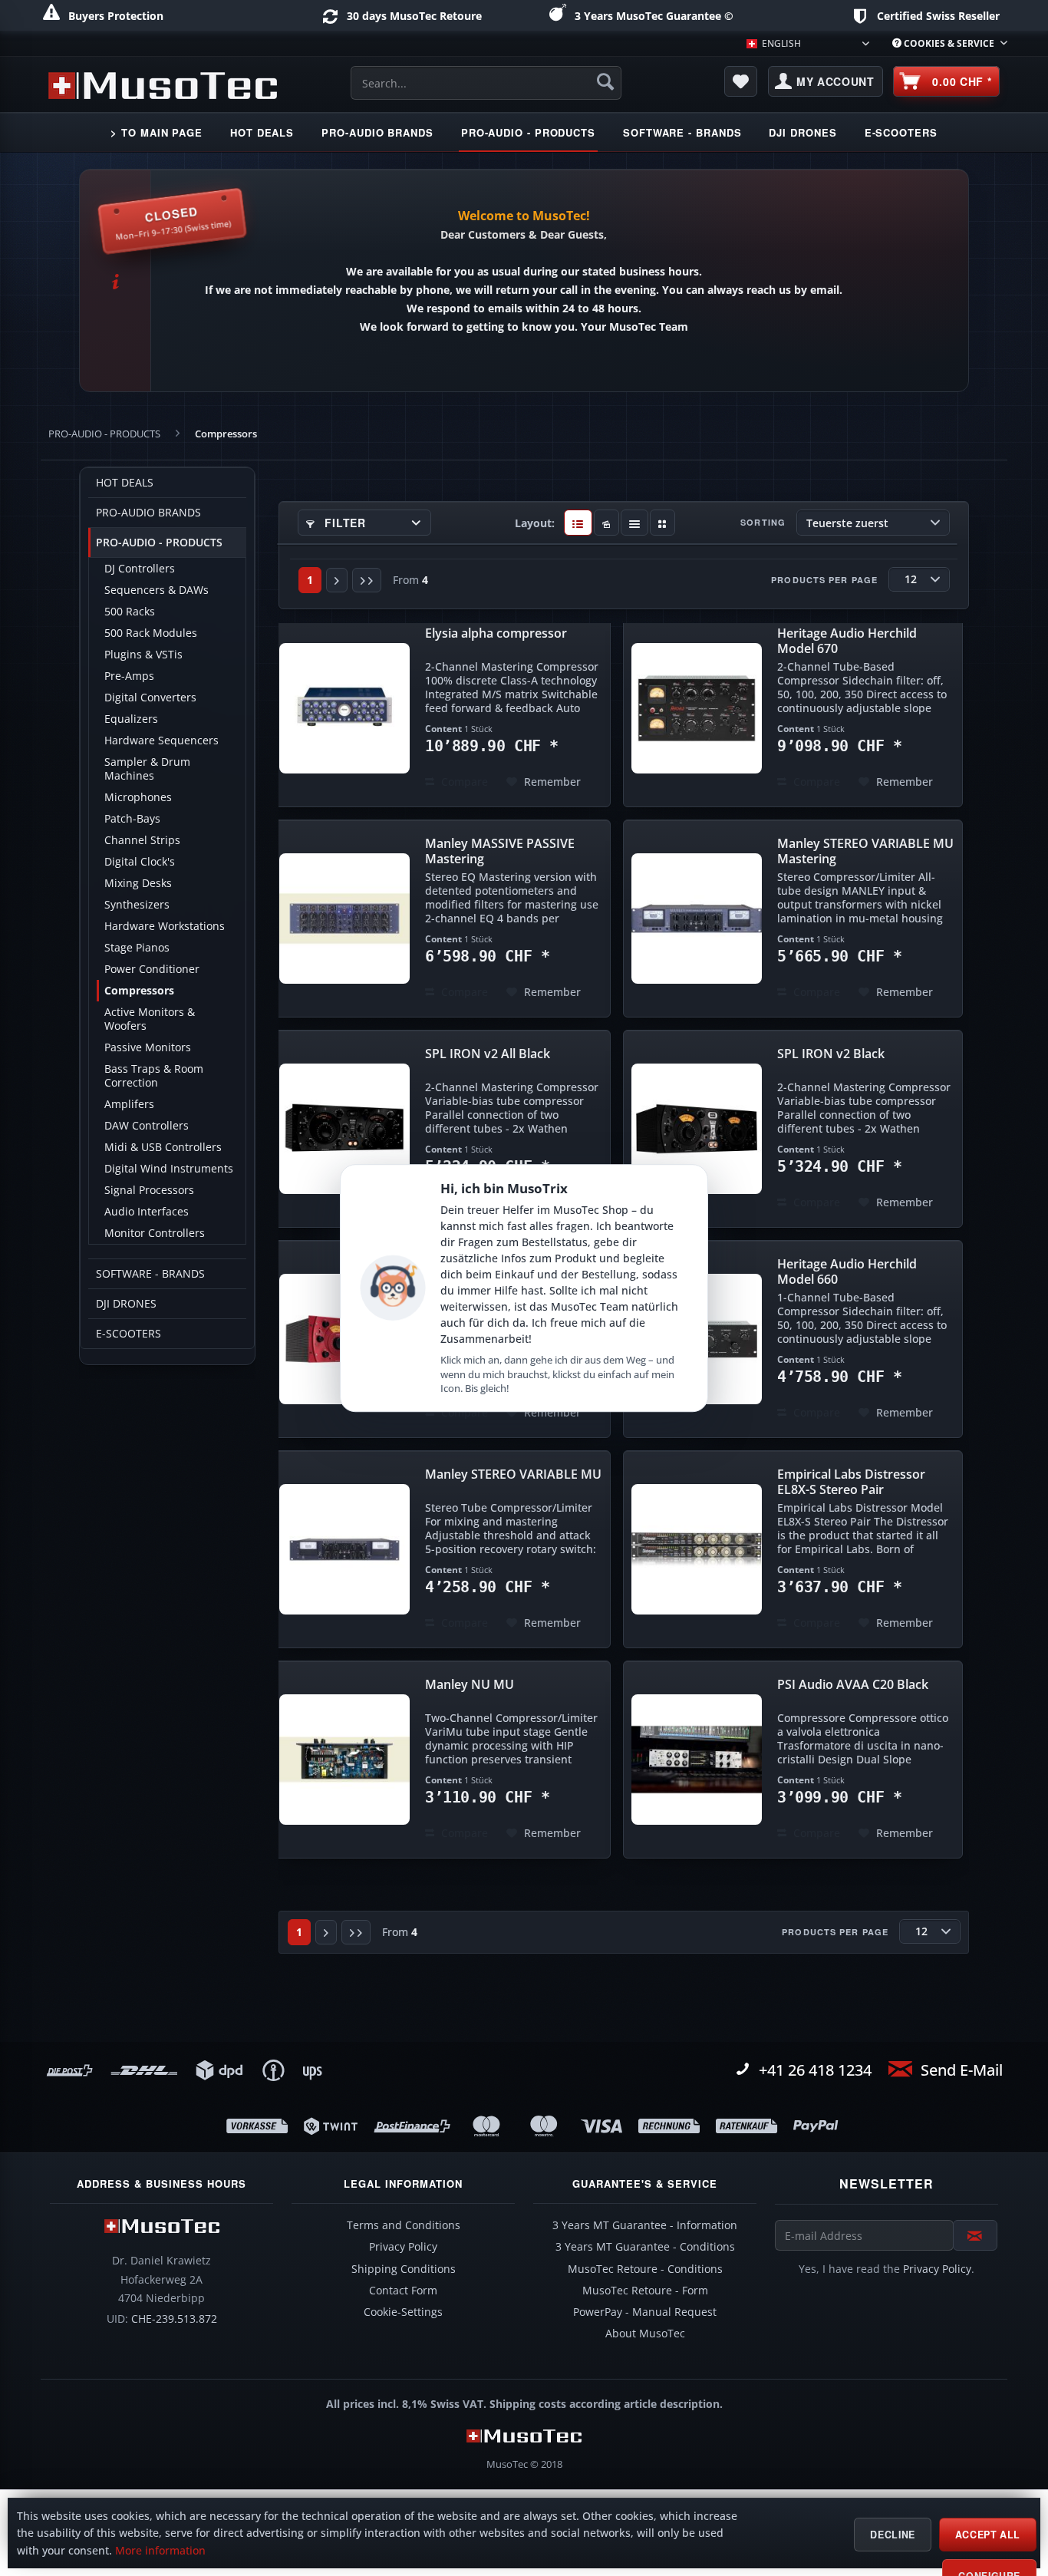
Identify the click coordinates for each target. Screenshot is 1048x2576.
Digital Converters (150, 698)
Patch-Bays (132, 819)
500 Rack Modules (151, 633)
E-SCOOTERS (129, 1334)
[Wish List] (741, 81)
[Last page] (367, 580)
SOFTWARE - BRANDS (150, 1274)
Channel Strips (142, 840)
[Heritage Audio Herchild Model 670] (697, 708)
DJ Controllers (140, 569)
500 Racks (130, 612)
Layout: (535, 523)
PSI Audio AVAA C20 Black (853, 1685)
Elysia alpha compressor (496, 633)
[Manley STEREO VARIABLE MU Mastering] (697, 919)
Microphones (138, 797)
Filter (344, 523)
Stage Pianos (137, 948)
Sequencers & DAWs (157, 590)
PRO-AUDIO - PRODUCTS (159, 543)
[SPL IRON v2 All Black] (344, 1129)
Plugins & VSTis (143, 655)
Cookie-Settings (403, 2312)
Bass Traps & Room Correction (154, 1076)
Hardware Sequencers (161, 740)
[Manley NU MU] (344, 1760)
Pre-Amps (129, 676)
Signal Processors (149, 1190)
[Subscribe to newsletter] (975, 2235)
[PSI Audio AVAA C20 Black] (697, 1760)
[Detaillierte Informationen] (578, 523)
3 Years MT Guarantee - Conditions (645, 2247)
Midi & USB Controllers (163, 1147)
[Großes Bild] (606, 523)
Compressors (139, 991)
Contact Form (403, 2291)
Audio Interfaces (147, 1212)
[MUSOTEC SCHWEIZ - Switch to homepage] (163, 85)
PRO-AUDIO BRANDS (148, 513)
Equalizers (131, 719)
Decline (892, 2535)
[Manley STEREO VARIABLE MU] (344, 1549)
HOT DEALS (125, 483)
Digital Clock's (140, 862)
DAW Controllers (147, 1126)
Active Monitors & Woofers (150, 1019)
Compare (463, 782)
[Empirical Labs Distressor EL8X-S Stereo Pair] (697, 1549)
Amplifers (129, 1104)
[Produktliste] (635, 523)
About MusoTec (645, 2334)
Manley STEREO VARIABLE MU (513, 1474)
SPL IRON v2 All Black (488, 1054)
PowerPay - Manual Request (645, 2312)
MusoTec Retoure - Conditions (645, 2269)
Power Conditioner (152, 969)
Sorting (763, 522)
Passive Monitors (148, 1047)
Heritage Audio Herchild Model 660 (847, 1272)
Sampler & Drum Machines (147, 769)
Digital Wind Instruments (169, 1169)
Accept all (988, 2535)
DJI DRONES (126, 1304)
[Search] (605, 81)
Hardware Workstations (165, 926)
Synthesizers (137, 905)
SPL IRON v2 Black (831, 1054)
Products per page (824, 580)
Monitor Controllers (155, 1233)
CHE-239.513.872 (174, 2319)
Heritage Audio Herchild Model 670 (847, 641)
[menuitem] (944, 43)
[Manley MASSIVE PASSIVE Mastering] (344, 919)
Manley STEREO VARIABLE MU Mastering (865, 851)
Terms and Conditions (404, 2225)
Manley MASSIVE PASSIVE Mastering (500, 851)
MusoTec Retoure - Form (645, 2291)
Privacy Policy (403, 2247)
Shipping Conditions (404, 2269)
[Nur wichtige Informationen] (662, 523)
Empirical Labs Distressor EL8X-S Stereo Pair (851, 1482)
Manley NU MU (470, 1685)
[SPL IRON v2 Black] (697, 1129)
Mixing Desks (138, 883)
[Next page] (337, 580)
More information (160, 2551)
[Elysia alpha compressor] (344, 708)
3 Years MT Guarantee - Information (645, 2225)
